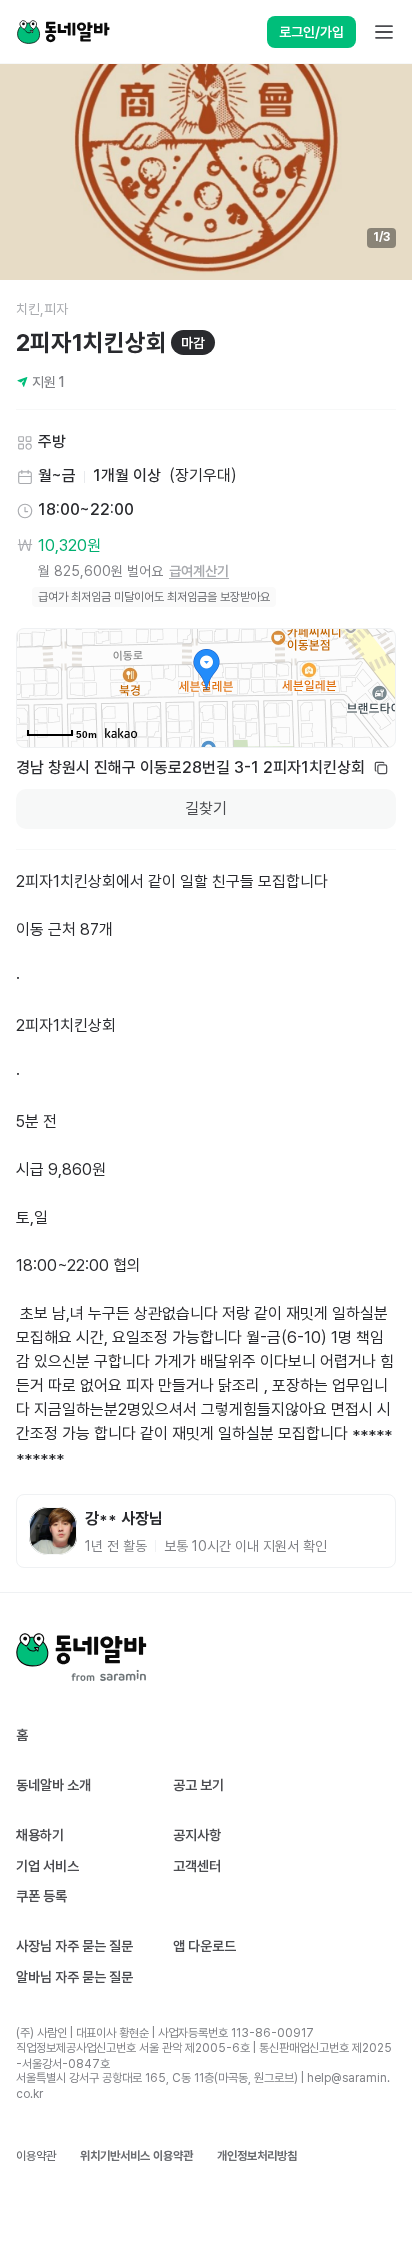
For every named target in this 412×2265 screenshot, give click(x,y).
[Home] (63, 32)
